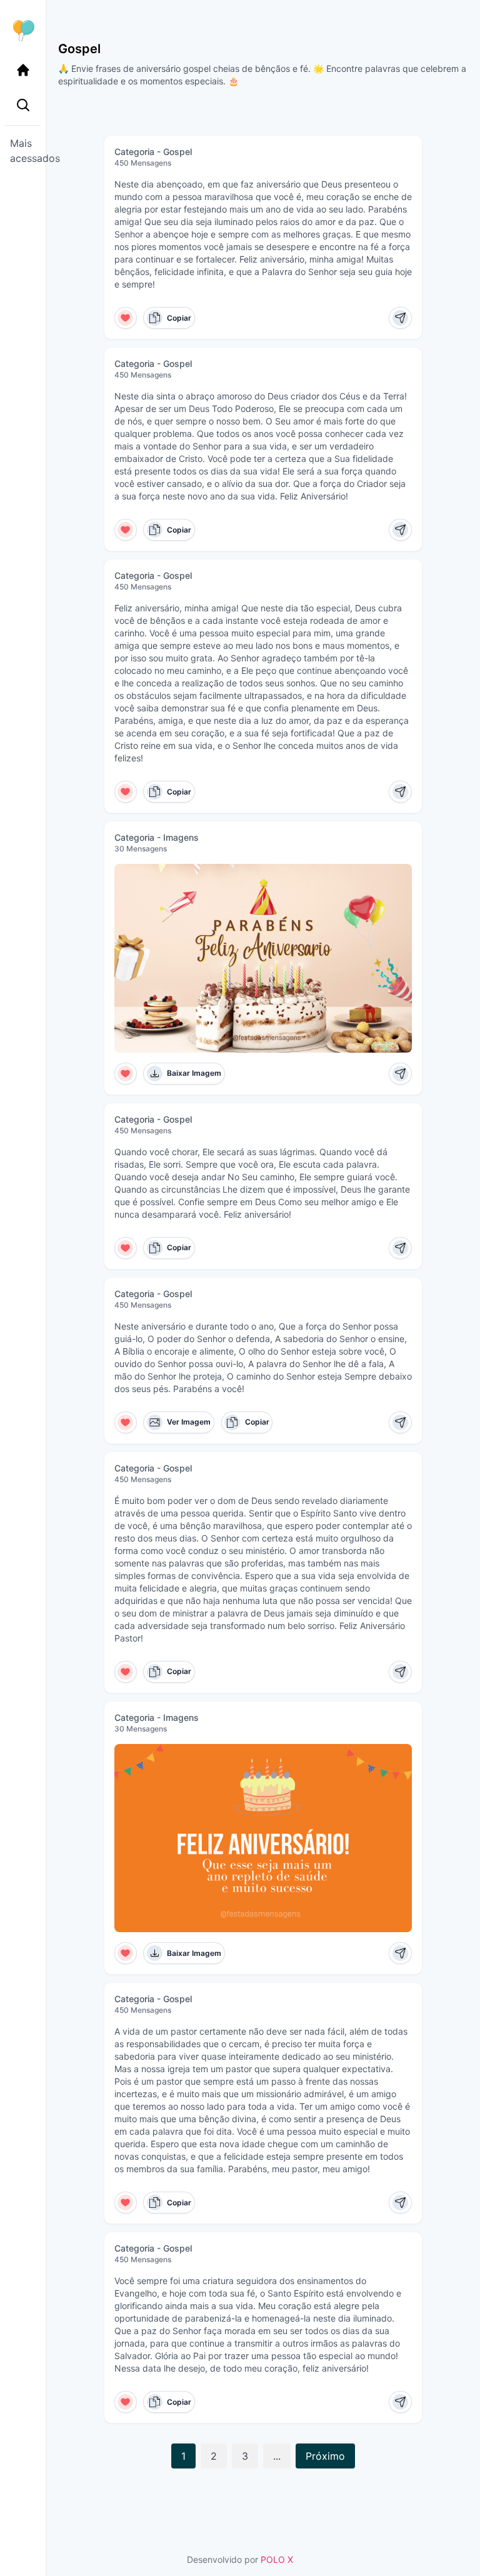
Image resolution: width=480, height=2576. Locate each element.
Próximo (325, 2456)
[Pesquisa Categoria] (23, 105)
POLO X (277, 2559)
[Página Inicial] (23, 70)
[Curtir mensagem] (126, 318)
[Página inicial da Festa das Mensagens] (23, 30)
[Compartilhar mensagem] (400, 318)
